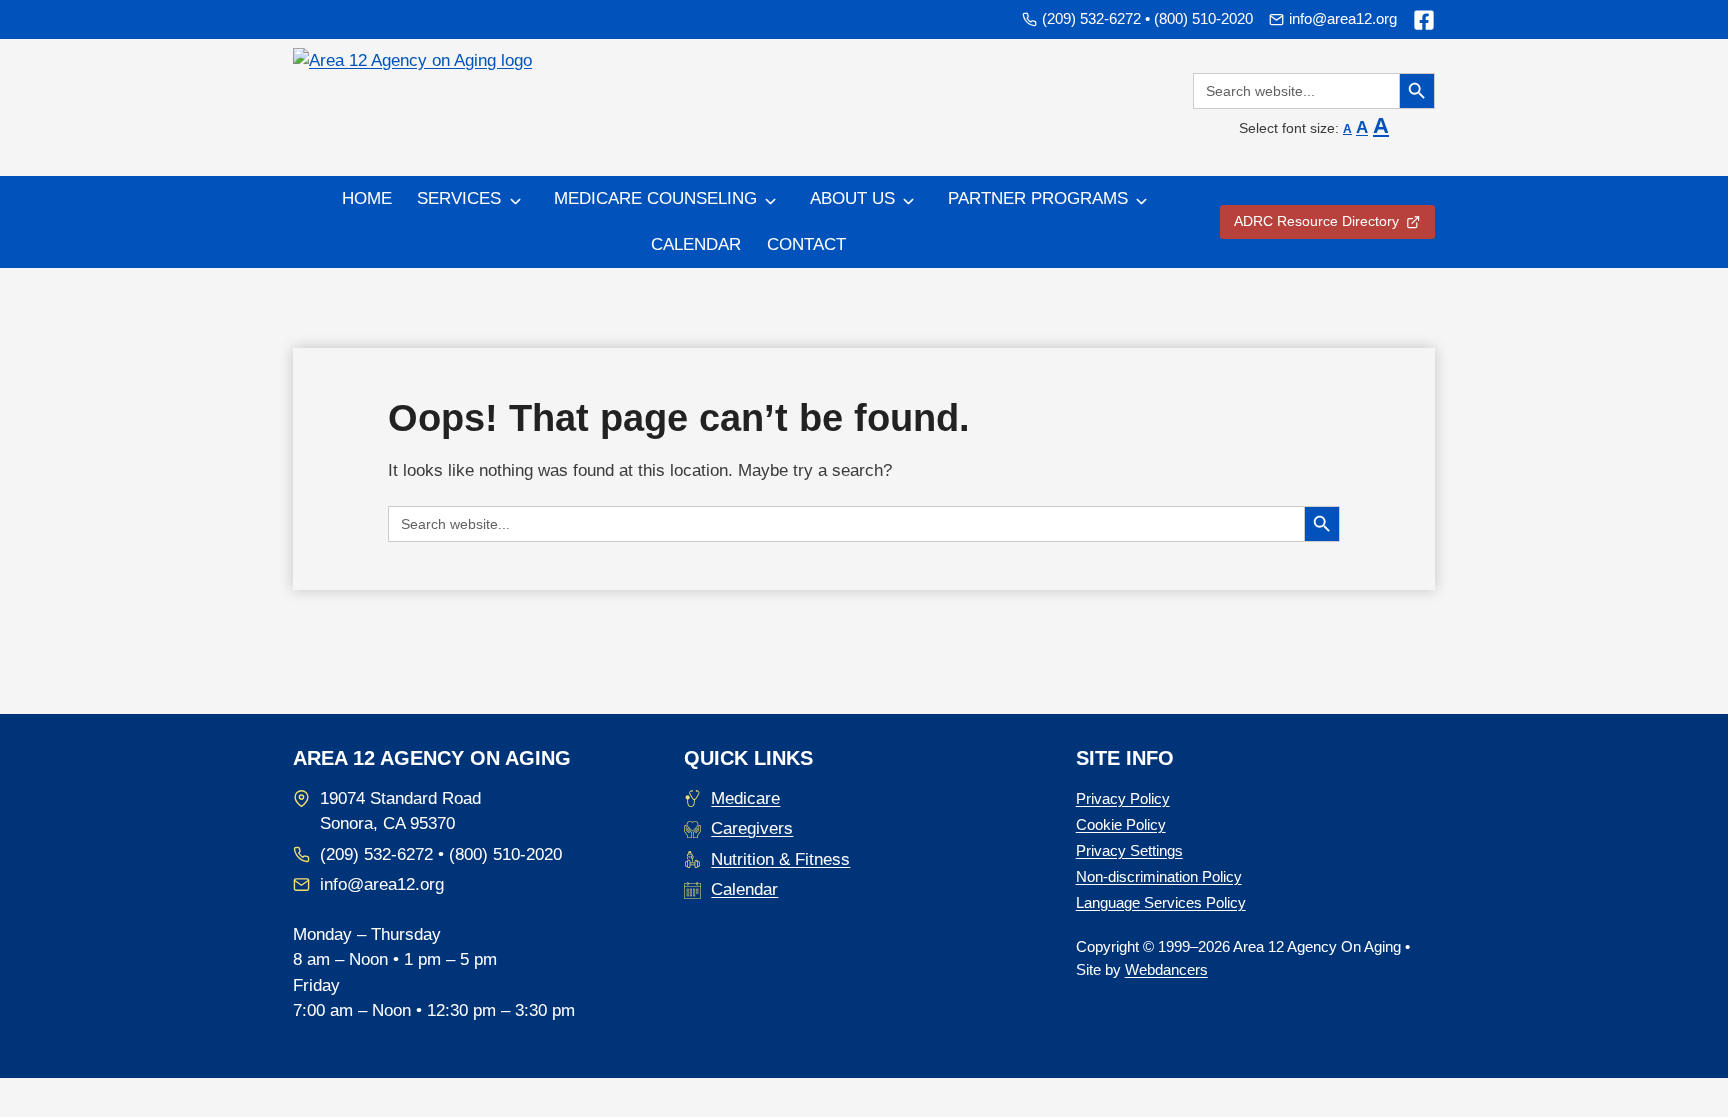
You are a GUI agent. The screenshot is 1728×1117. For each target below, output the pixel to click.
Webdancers (1166, 969)
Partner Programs (1038, 198)
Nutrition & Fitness (780, 859)
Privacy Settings (1129, 850)
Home (367, 198)
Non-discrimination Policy (1159, 876)
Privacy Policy (1123, 798)
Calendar (696, 244)
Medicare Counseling (655, 198)
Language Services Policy (1161, 902)
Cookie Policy (1121, 824)
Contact (806, 244)
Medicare (745, 798)
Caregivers (752, 828)
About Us (852, 198)
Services (459, 198)
